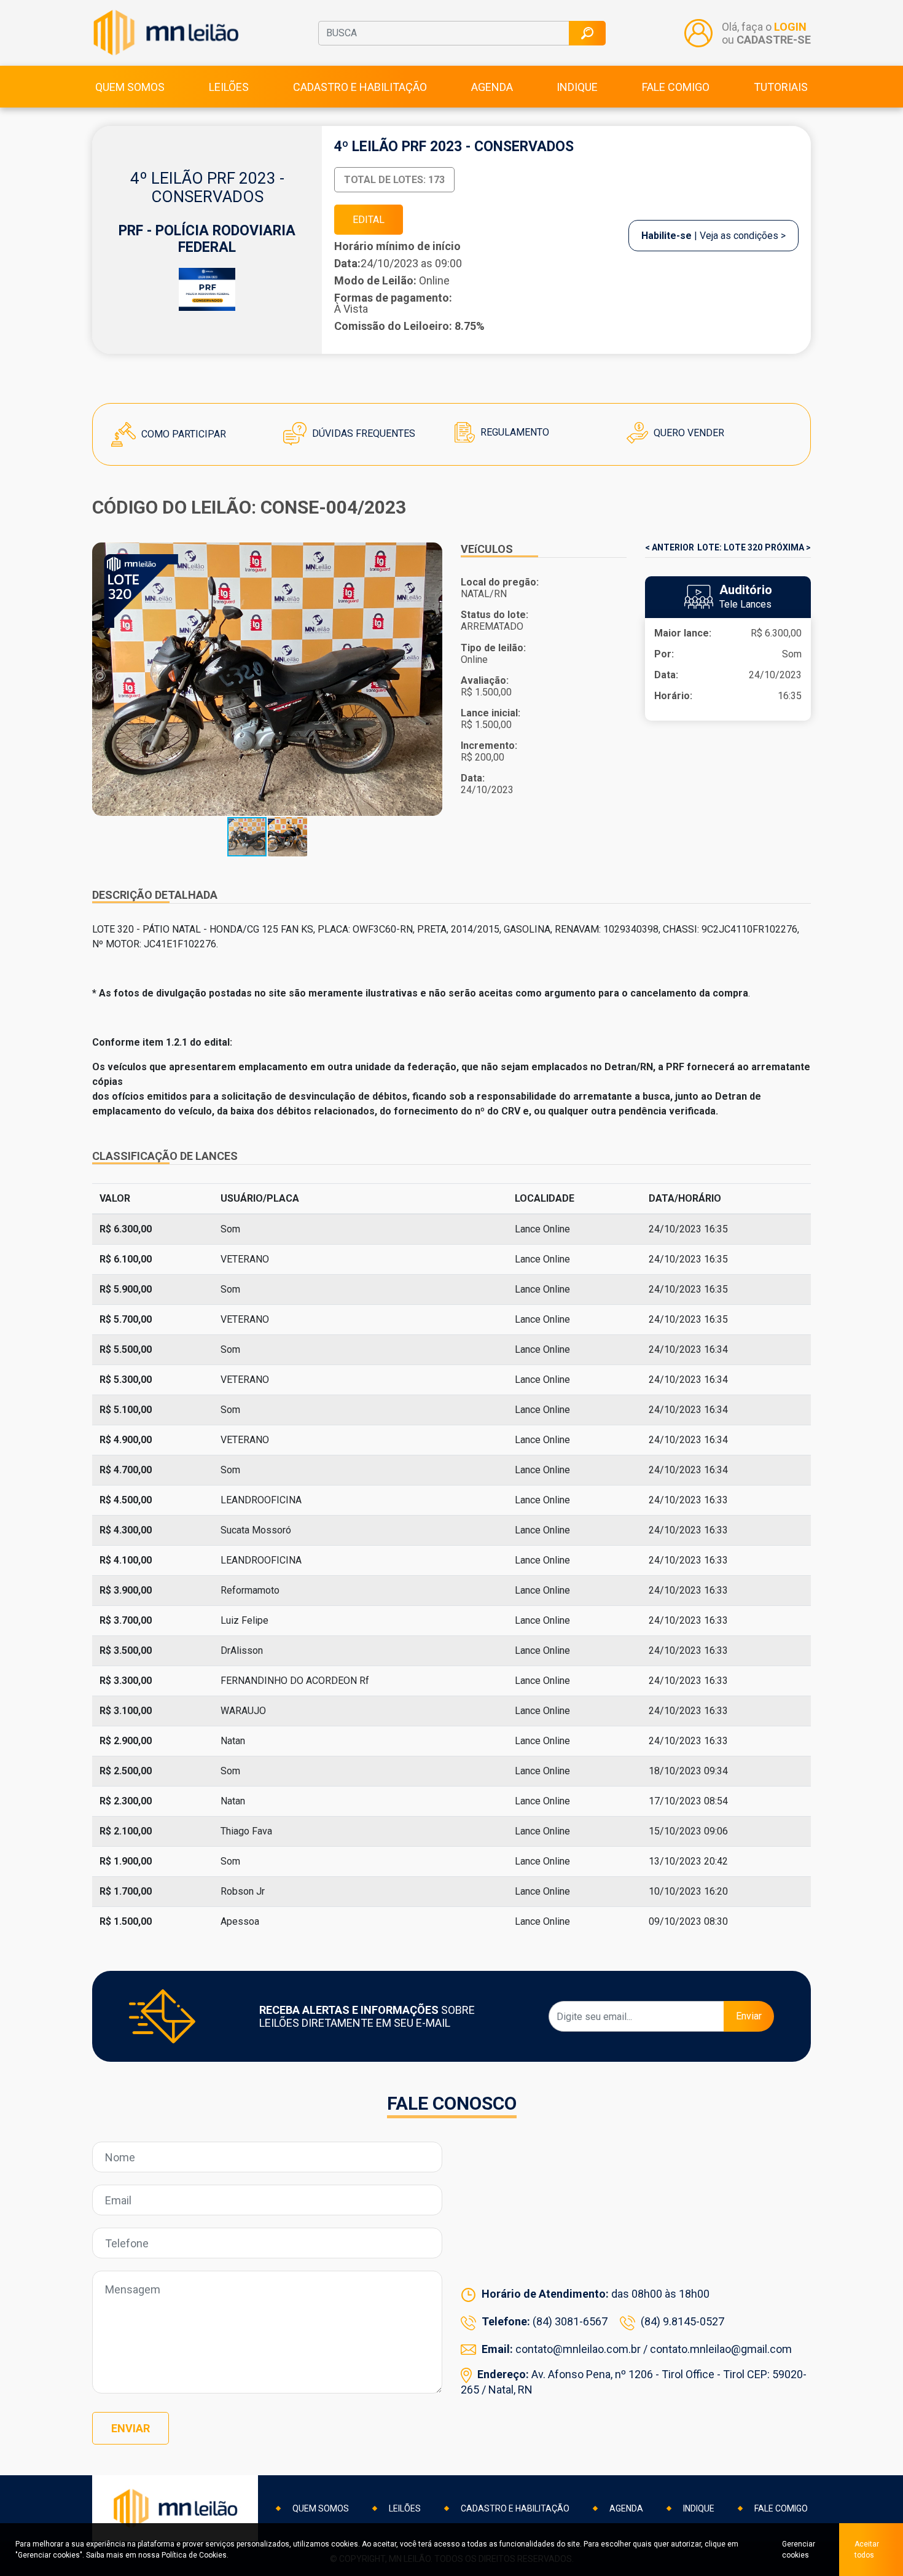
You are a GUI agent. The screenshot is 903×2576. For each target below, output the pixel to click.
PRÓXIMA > (788, 547)
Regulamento (514, 432)
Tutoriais (781, 87)
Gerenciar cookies (799, 2550)
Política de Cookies (194, 2555)
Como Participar (182, 434)
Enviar (749, 2016)
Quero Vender (688, 433)
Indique (577, 87)
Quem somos (130, 87)
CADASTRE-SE (774, 40)
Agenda (492, 87)
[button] (431, 679)
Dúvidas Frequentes (362, 433)
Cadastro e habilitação (360, 87)
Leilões (229, 87)
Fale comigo (676, 87)
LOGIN (790, 27)
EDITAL (369, 220)
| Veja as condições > (713, 236)
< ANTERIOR (670, 547)
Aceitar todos (867, 2550)
